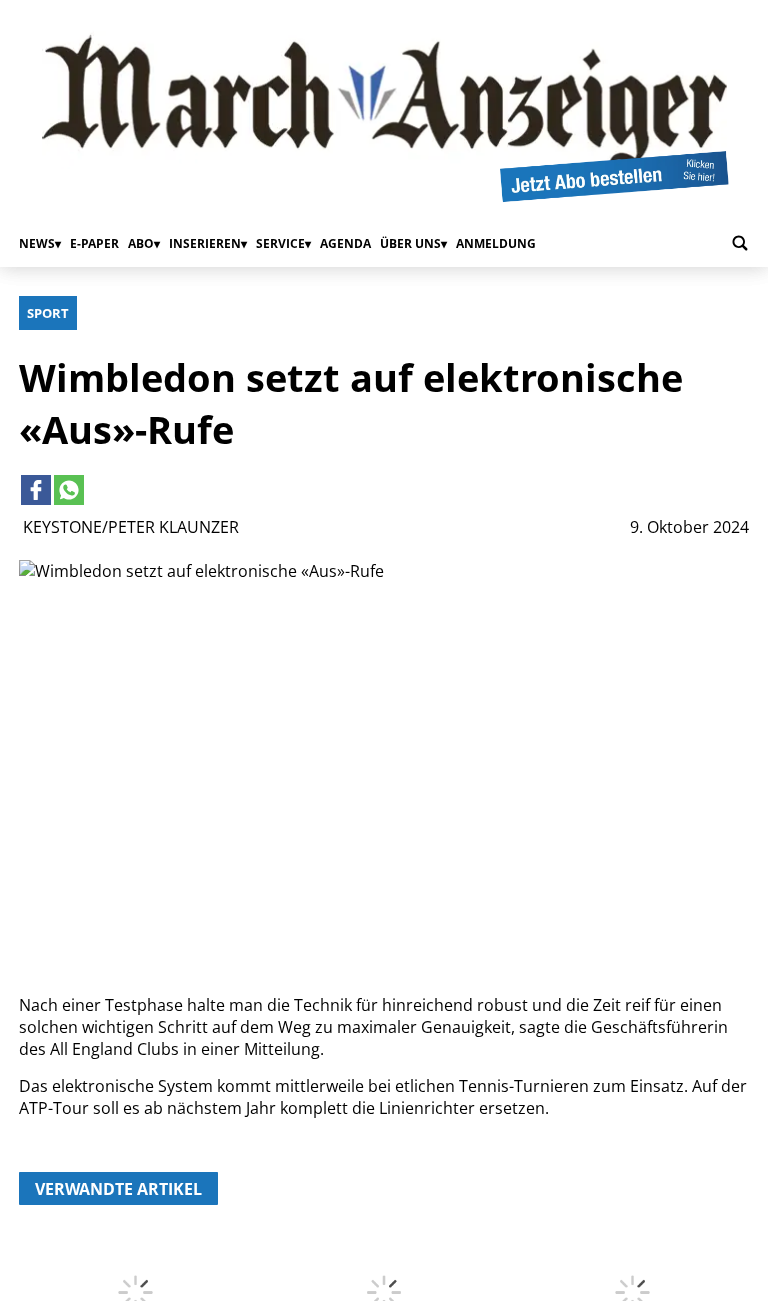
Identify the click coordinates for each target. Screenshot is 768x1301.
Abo (141, 243)
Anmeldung (496, 243)
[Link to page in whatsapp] (69, 490)
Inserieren (205, 243)
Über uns (410, 243)
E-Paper (94, 243)
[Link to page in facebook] (36, 490)
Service (280, 243)
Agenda (345, 243)
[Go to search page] (740, 243)
